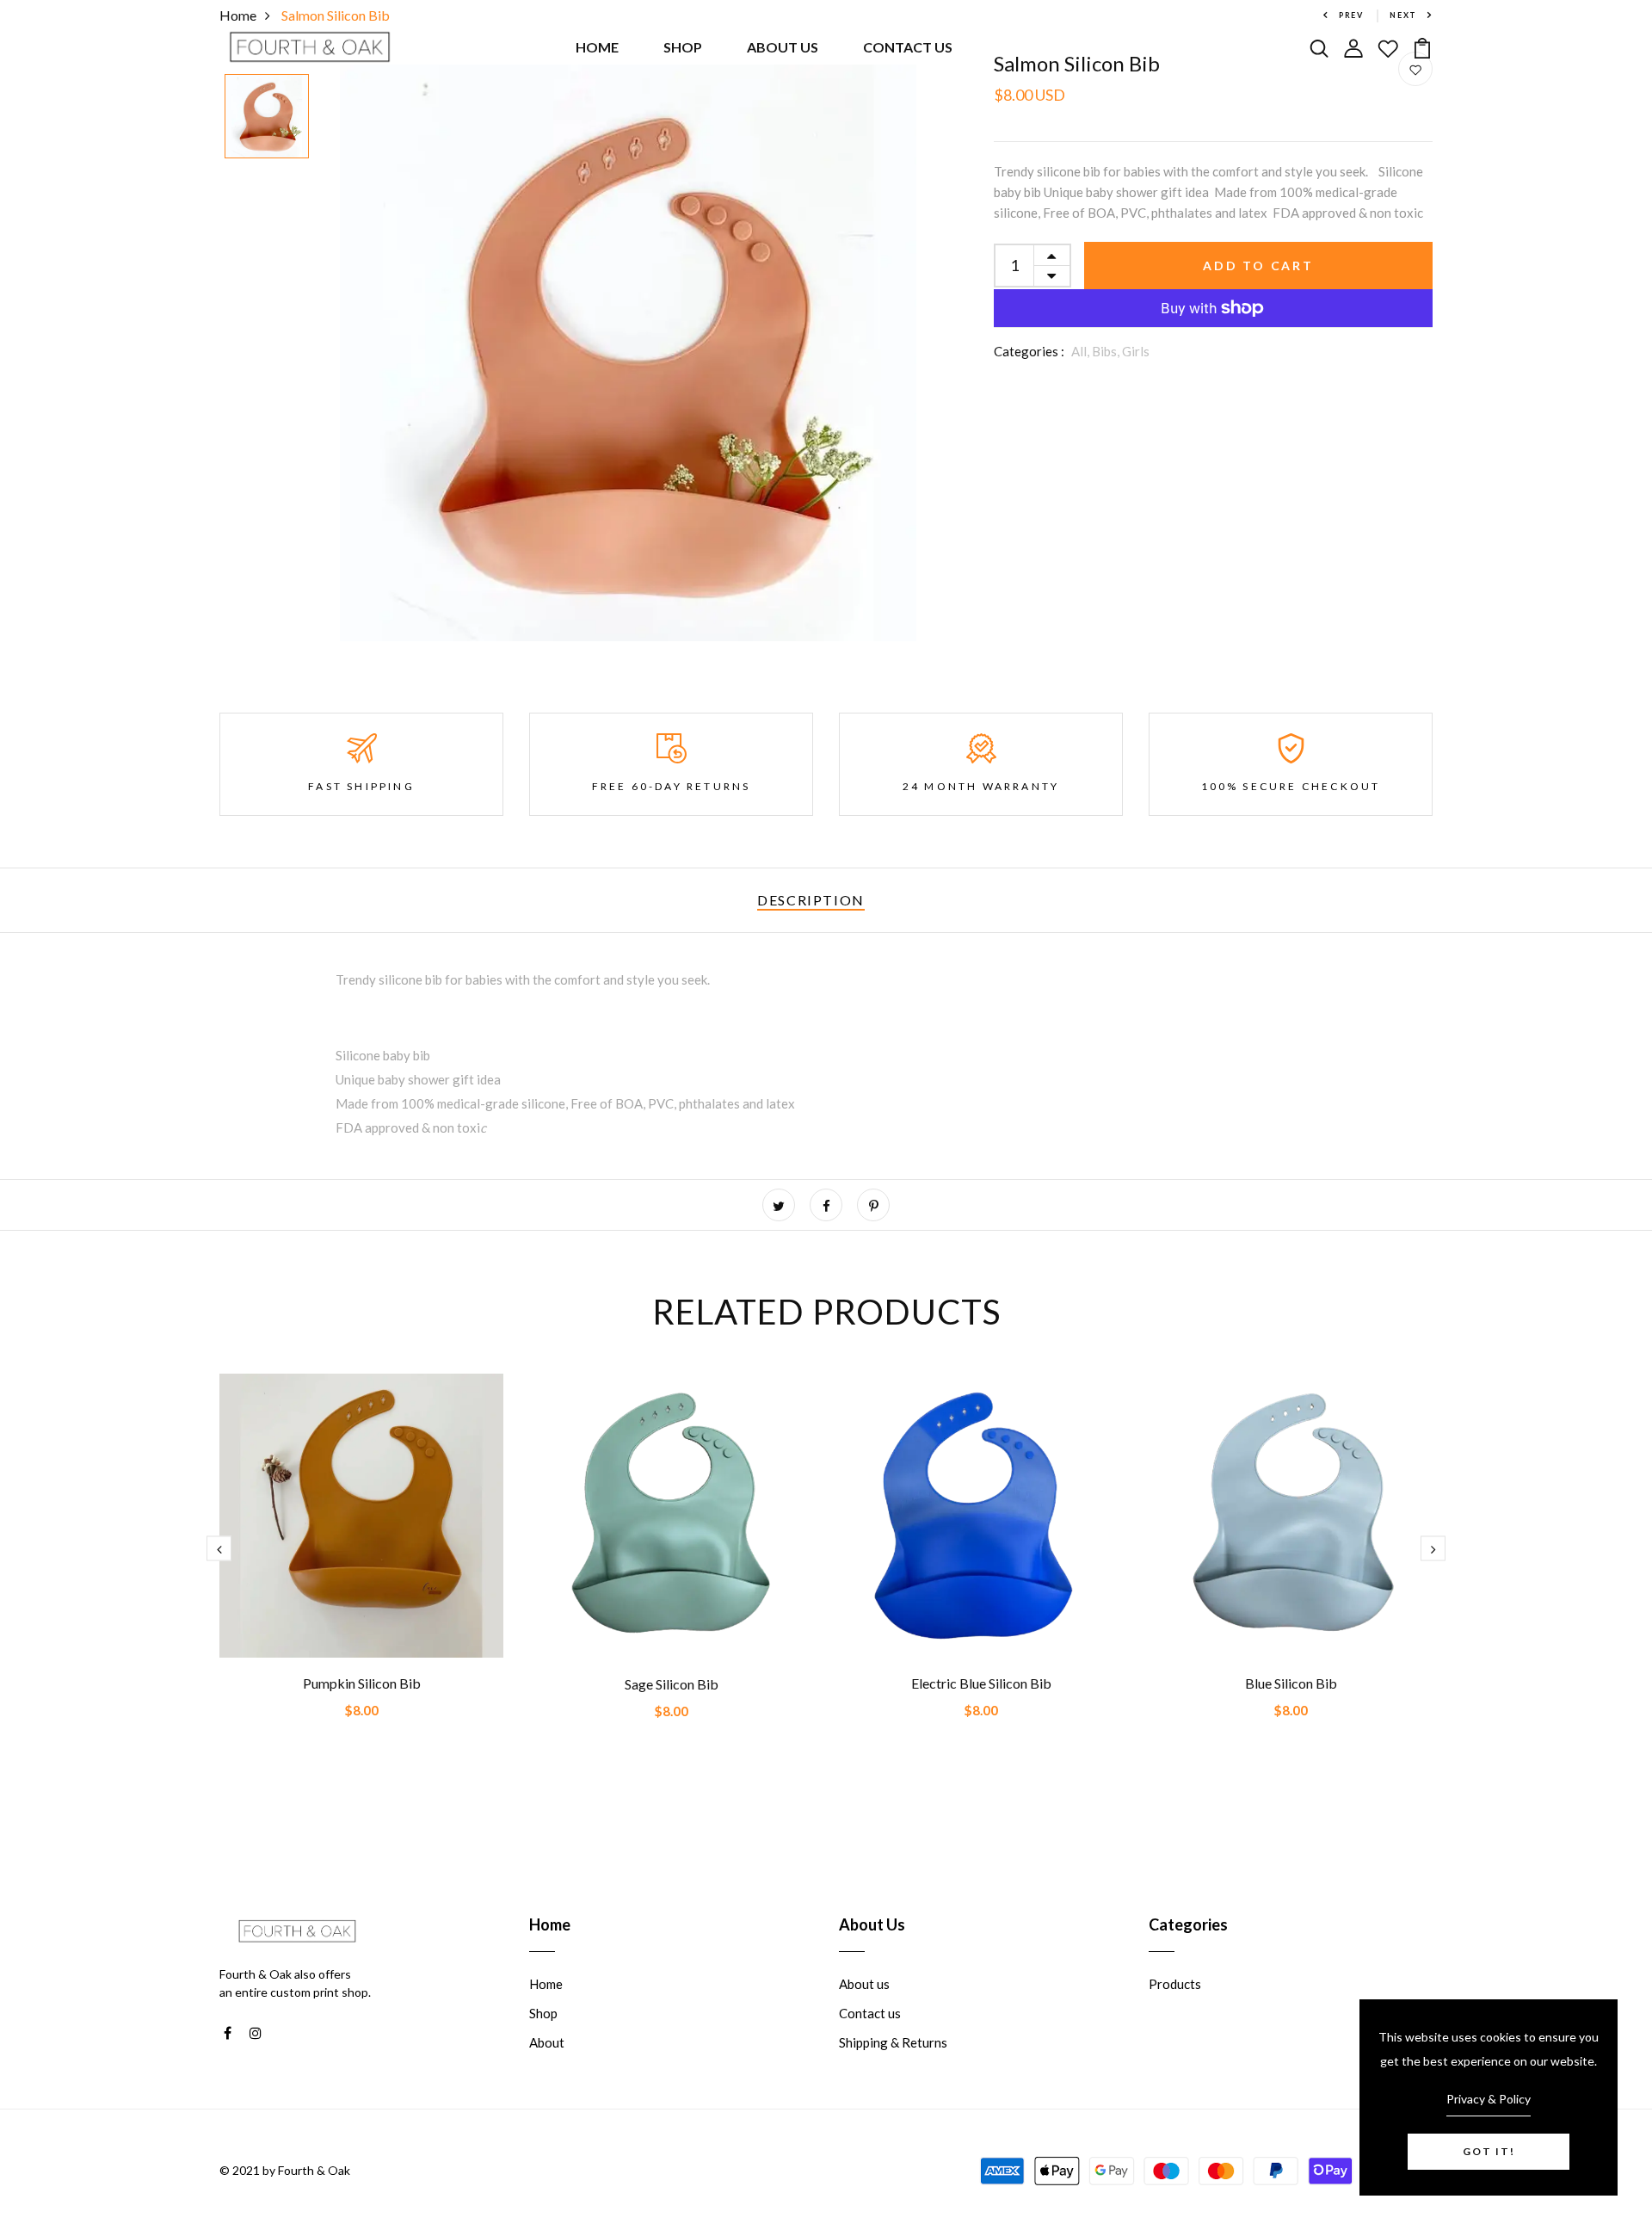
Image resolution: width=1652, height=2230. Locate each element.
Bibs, (1107, 351)
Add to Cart (1258, 266)
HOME (597, 47)
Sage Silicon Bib (672, 1684)
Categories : (1029, 351)
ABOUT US (783, 47)
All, (1082, 351)
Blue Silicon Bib (1291, 1683)
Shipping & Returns (893, 2042)
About (547, 2042)
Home (546, 1984)
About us (864, 1984)
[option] (267, 117)
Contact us (870, 2013)
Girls (1136, 351)
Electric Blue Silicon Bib (981, 1683)
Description (811, 900)
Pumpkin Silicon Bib (362, 1683)
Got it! (1489, 2151)
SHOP (683, 47)
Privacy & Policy (1489, 2099)
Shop (543, 2013)
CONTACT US (908, 47)
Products (1175, 1984)
